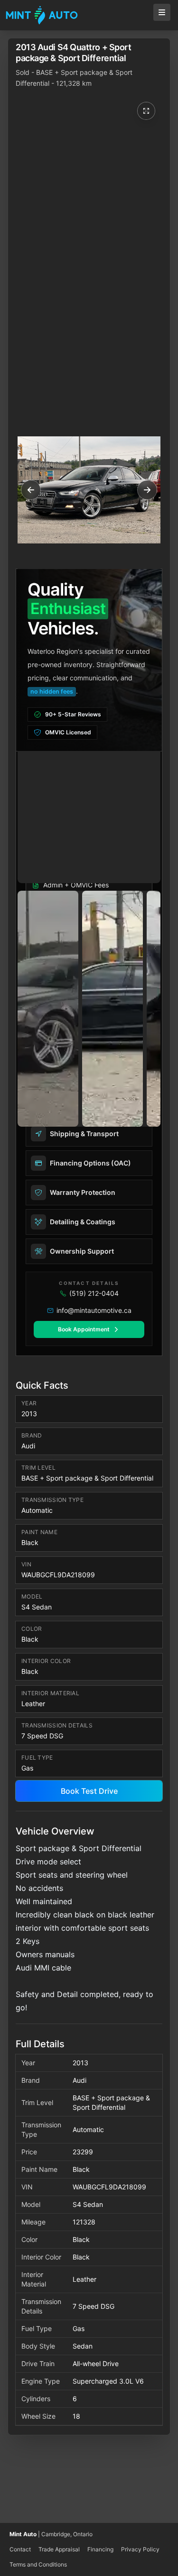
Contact (20, 2549)
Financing (100, 2549)
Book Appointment (84, 1329)
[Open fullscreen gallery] (146, 111)
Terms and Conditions (38, 2564)
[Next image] (145, 490)
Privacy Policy (140, 2549)
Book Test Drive (89, 1791)
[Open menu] (162, 12)
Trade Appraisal (59, 2549)
